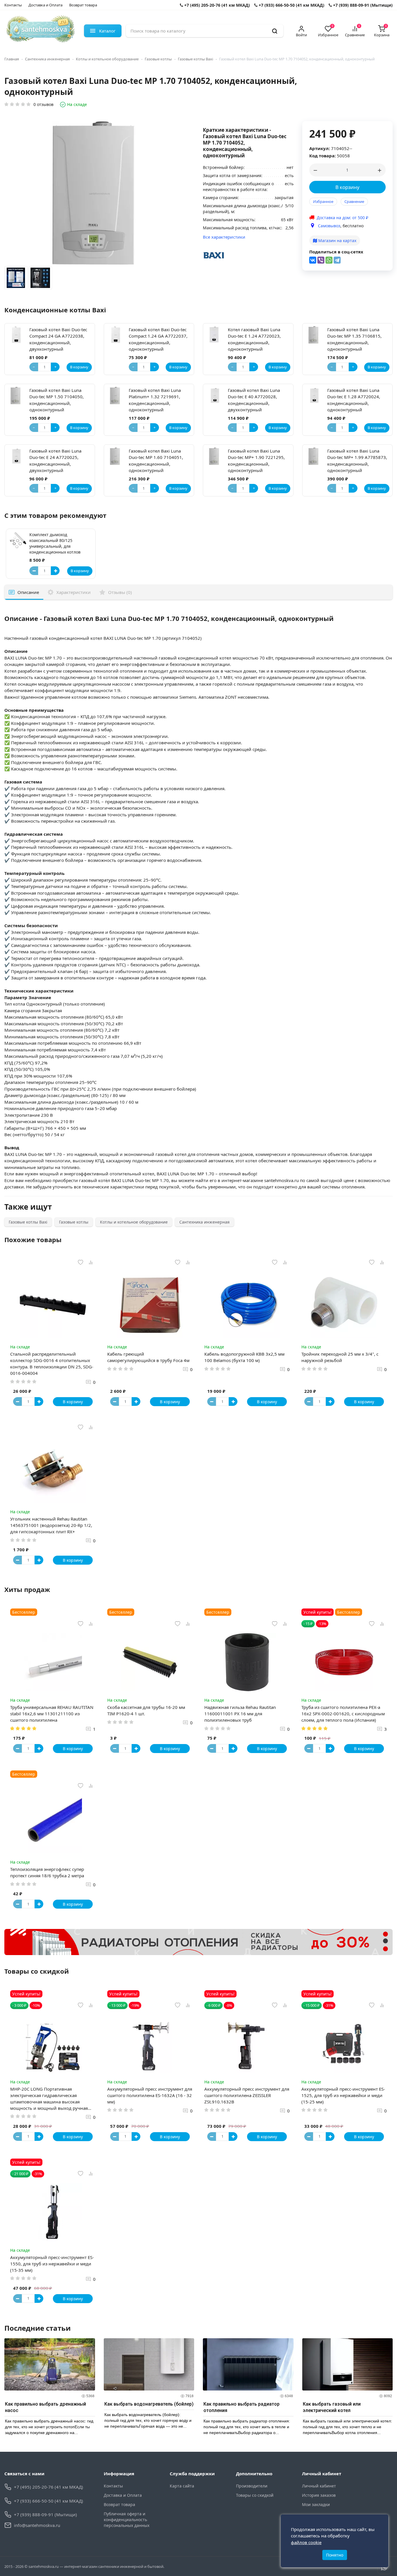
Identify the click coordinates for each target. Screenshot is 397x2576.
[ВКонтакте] (313, 260)
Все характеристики (224, 237)
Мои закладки (316, 2504)
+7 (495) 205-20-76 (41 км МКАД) (217, 5)
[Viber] (321, 260)
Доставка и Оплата (45, 5)
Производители (252, 2486)
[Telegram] (337, 260)
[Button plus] (55, 571)
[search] (275, 31)
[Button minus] (34, 571)
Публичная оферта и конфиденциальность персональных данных (127, 2520)
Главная (12, 59)
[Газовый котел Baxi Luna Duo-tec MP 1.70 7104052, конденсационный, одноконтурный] (16, 279)
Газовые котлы (158, 59)
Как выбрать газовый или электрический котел (332, 2407)
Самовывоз (329, 226)
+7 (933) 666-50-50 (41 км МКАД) (291, 5)
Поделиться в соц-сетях (336, 252)
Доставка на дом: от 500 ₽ (343, 218)
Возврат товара (83, 5)
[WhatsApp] (329, 260)
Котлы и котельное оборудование (107, 59)
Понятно (335, 2555)
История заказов (319, 2495)
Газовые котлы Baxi (195, 59)
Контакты (13, 5)
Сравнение (354, 201)
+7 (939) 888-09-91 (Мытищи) (362, 5)
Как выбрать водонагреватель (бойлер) (149, 2404)
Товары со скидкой (255, 2495)
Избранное (323, 201)
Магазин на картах (337, 241)
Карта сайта (182, 2486)
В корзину (347, 187)
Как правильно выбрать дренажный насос (45, 2407)
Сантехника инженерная (47, 59)
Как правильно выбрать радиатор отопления (242, 2407)
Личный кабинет (319, 2486)
